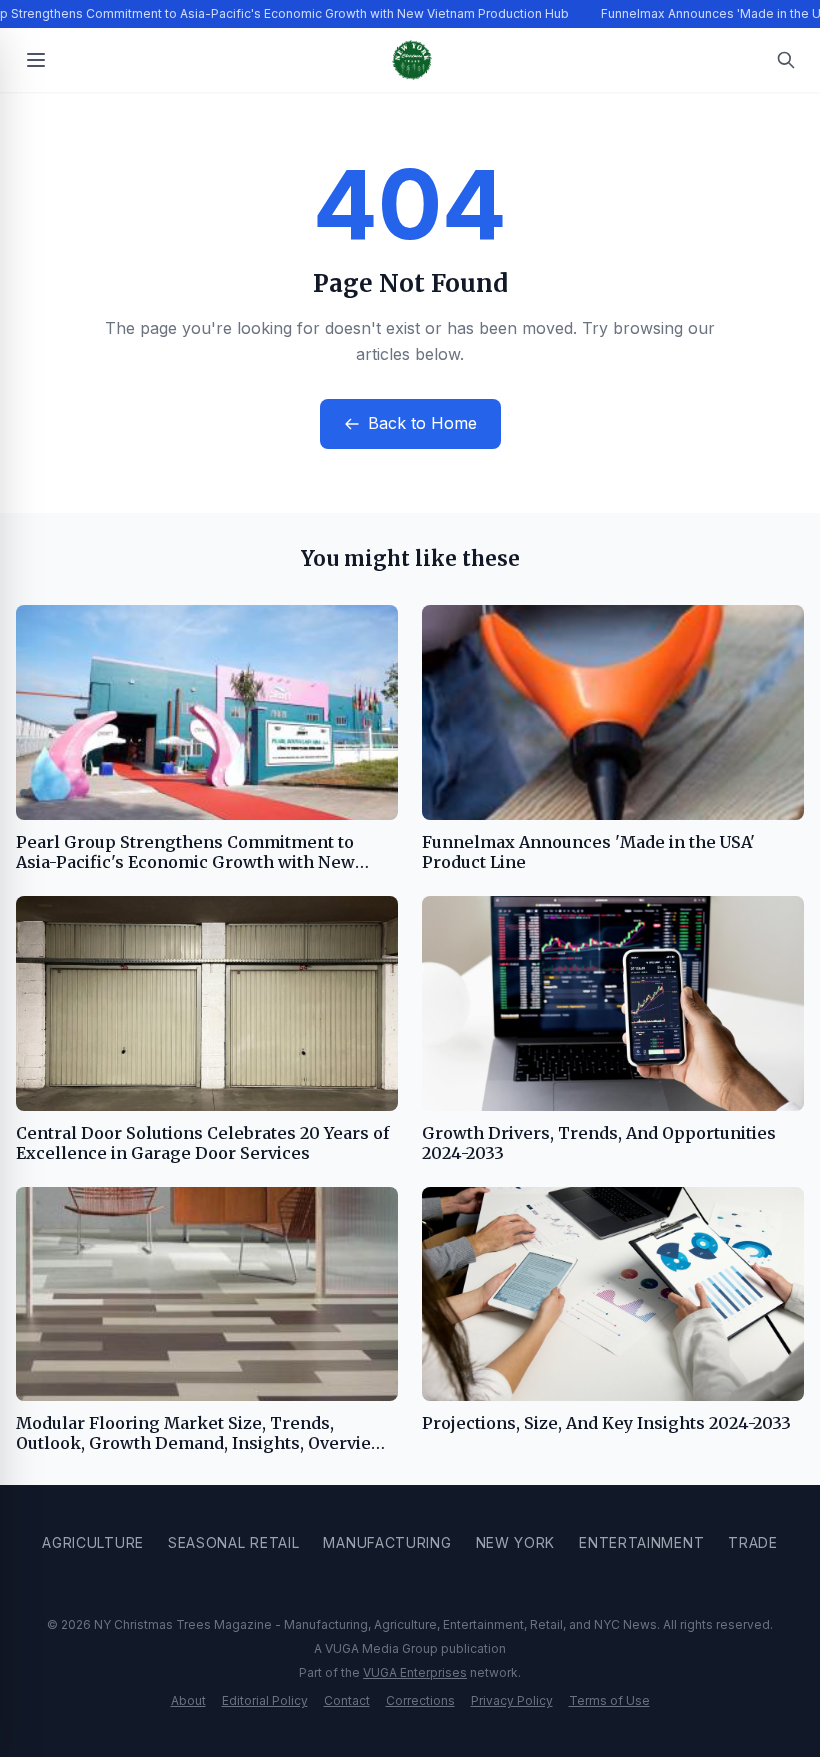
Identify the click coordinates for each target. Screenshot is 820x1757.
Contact (347, 1700)
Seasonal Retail (234, 1542)
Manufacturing (387, 1542)
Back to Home (422, 423)
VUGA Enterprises (415, 1672)
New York (516, 1542)
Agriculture (93, 1542)
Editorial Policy (265, 1700)
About (188, 1700)
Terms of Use (609, 1700)
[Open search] (786, 60)
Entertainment (641, 1542)
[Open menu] (36, 60)
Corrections (420, 1700)
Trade (753, 1542)
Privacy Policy (512, 1700)
